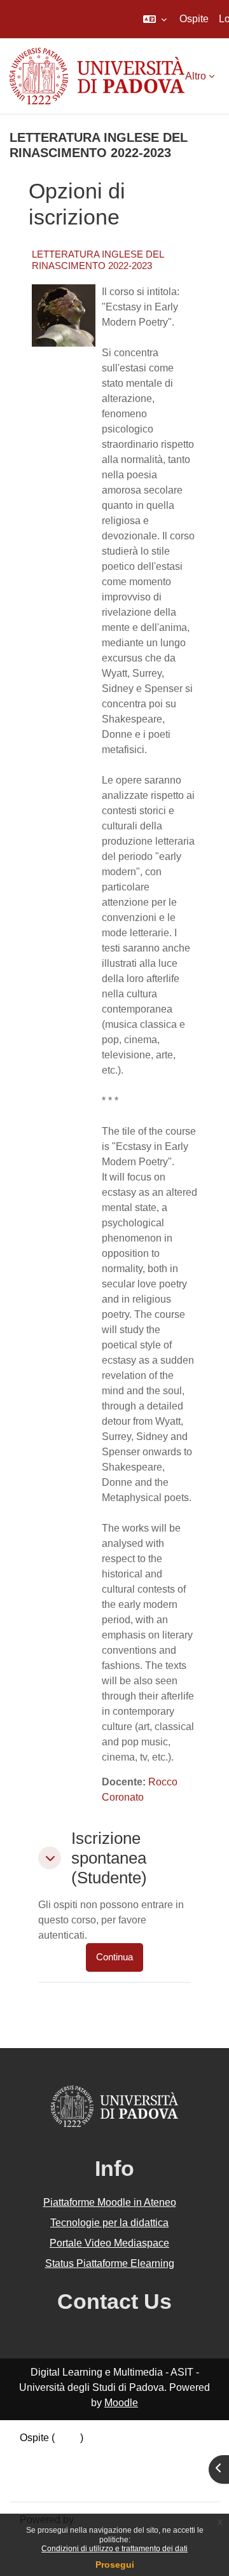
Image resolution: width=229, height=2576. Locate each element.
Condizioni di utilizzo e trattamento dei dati (114, 2549)
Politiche (39, 2468)
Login (67, 2438)
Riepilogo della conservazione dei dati (106, 2453)
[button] (155, 19)
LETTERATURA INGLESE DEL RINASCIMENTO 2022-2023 (98, 260)
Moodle (121, 2403)
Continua (114, 1957)
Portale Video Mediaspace (109, 2243)
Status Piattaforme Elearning (110, 2263)
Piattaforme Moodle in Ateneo (110, 2202)
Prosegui (115, 2565)
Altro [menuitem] (196, 76)
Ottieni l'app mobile (63, 2483)
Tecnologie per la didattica (109, 2223)
